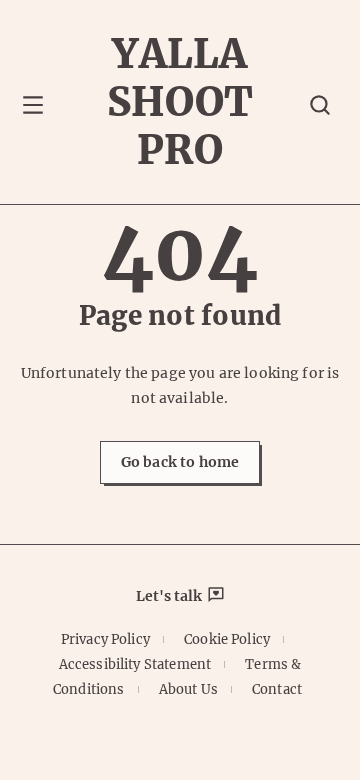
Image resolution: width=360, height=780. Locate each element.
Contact (277, 689)
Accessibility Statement (135, 664)
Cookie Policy (227, 639)
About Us (188, 689)
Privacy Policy (105, 639)
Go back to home (180, 462)
